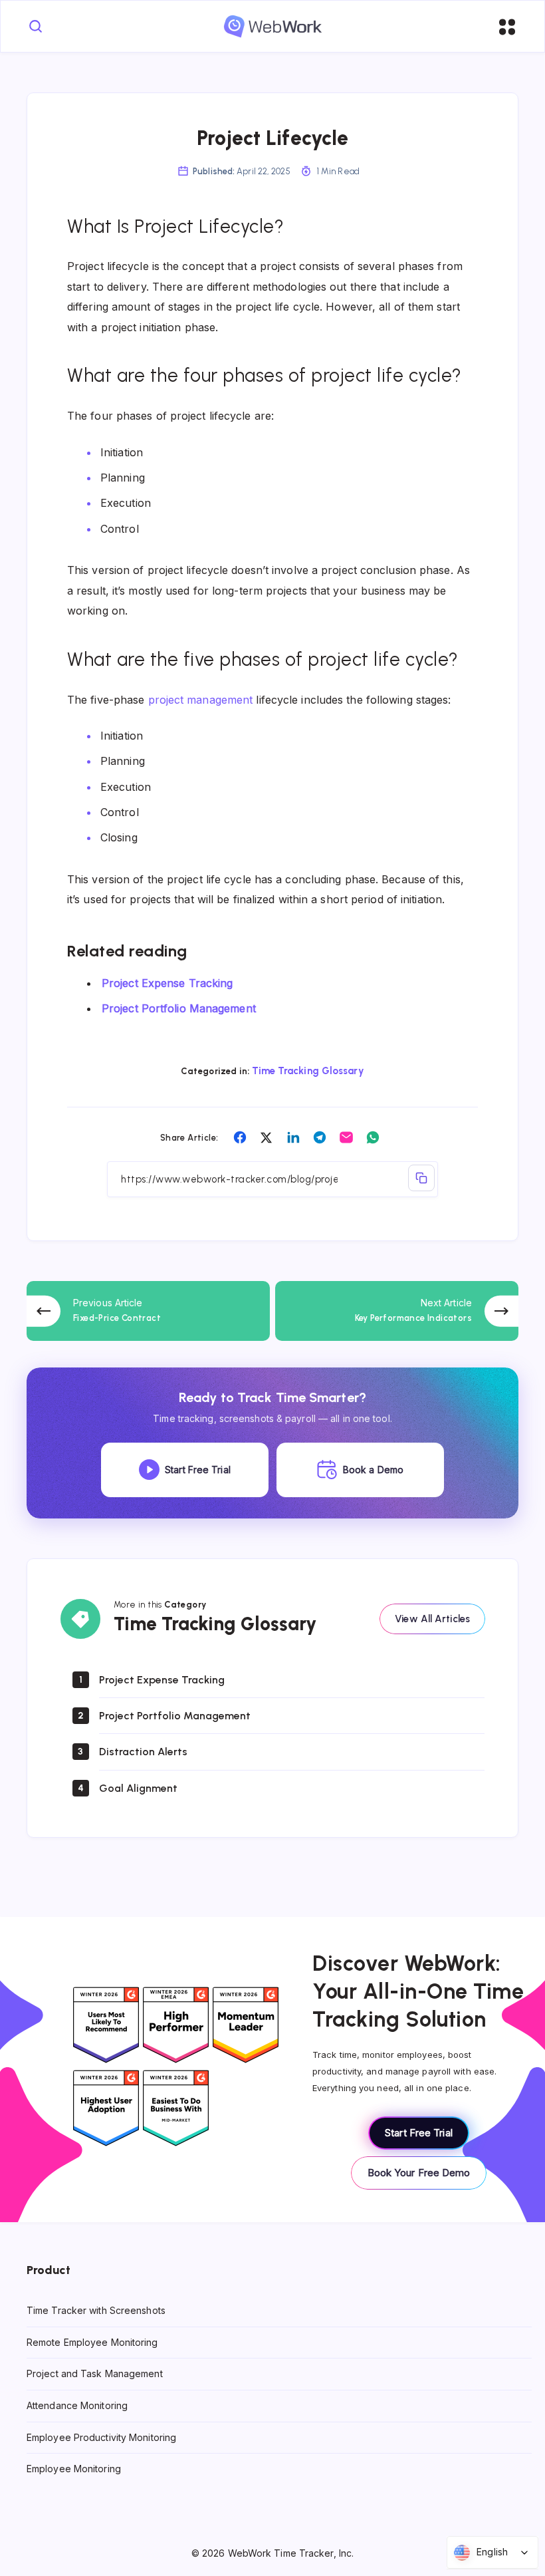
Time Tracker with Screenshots (96, 2311)
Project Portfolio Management (179, 1008)
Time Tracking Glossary (308, 1071)
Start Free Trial (419, 2133)
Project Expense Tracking (167, 983)
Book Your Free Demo (419, 2173)
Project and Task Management (95, 2374)
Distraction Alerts (143, 1752)
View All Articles (432, 1619)
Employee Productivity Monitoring (101, 2437)
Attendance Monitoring (77, 2405)
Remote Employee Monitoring (92, 2342)
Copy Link (421, 1178)
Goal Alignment (138, 1788)
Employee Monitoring (74, 2469)
